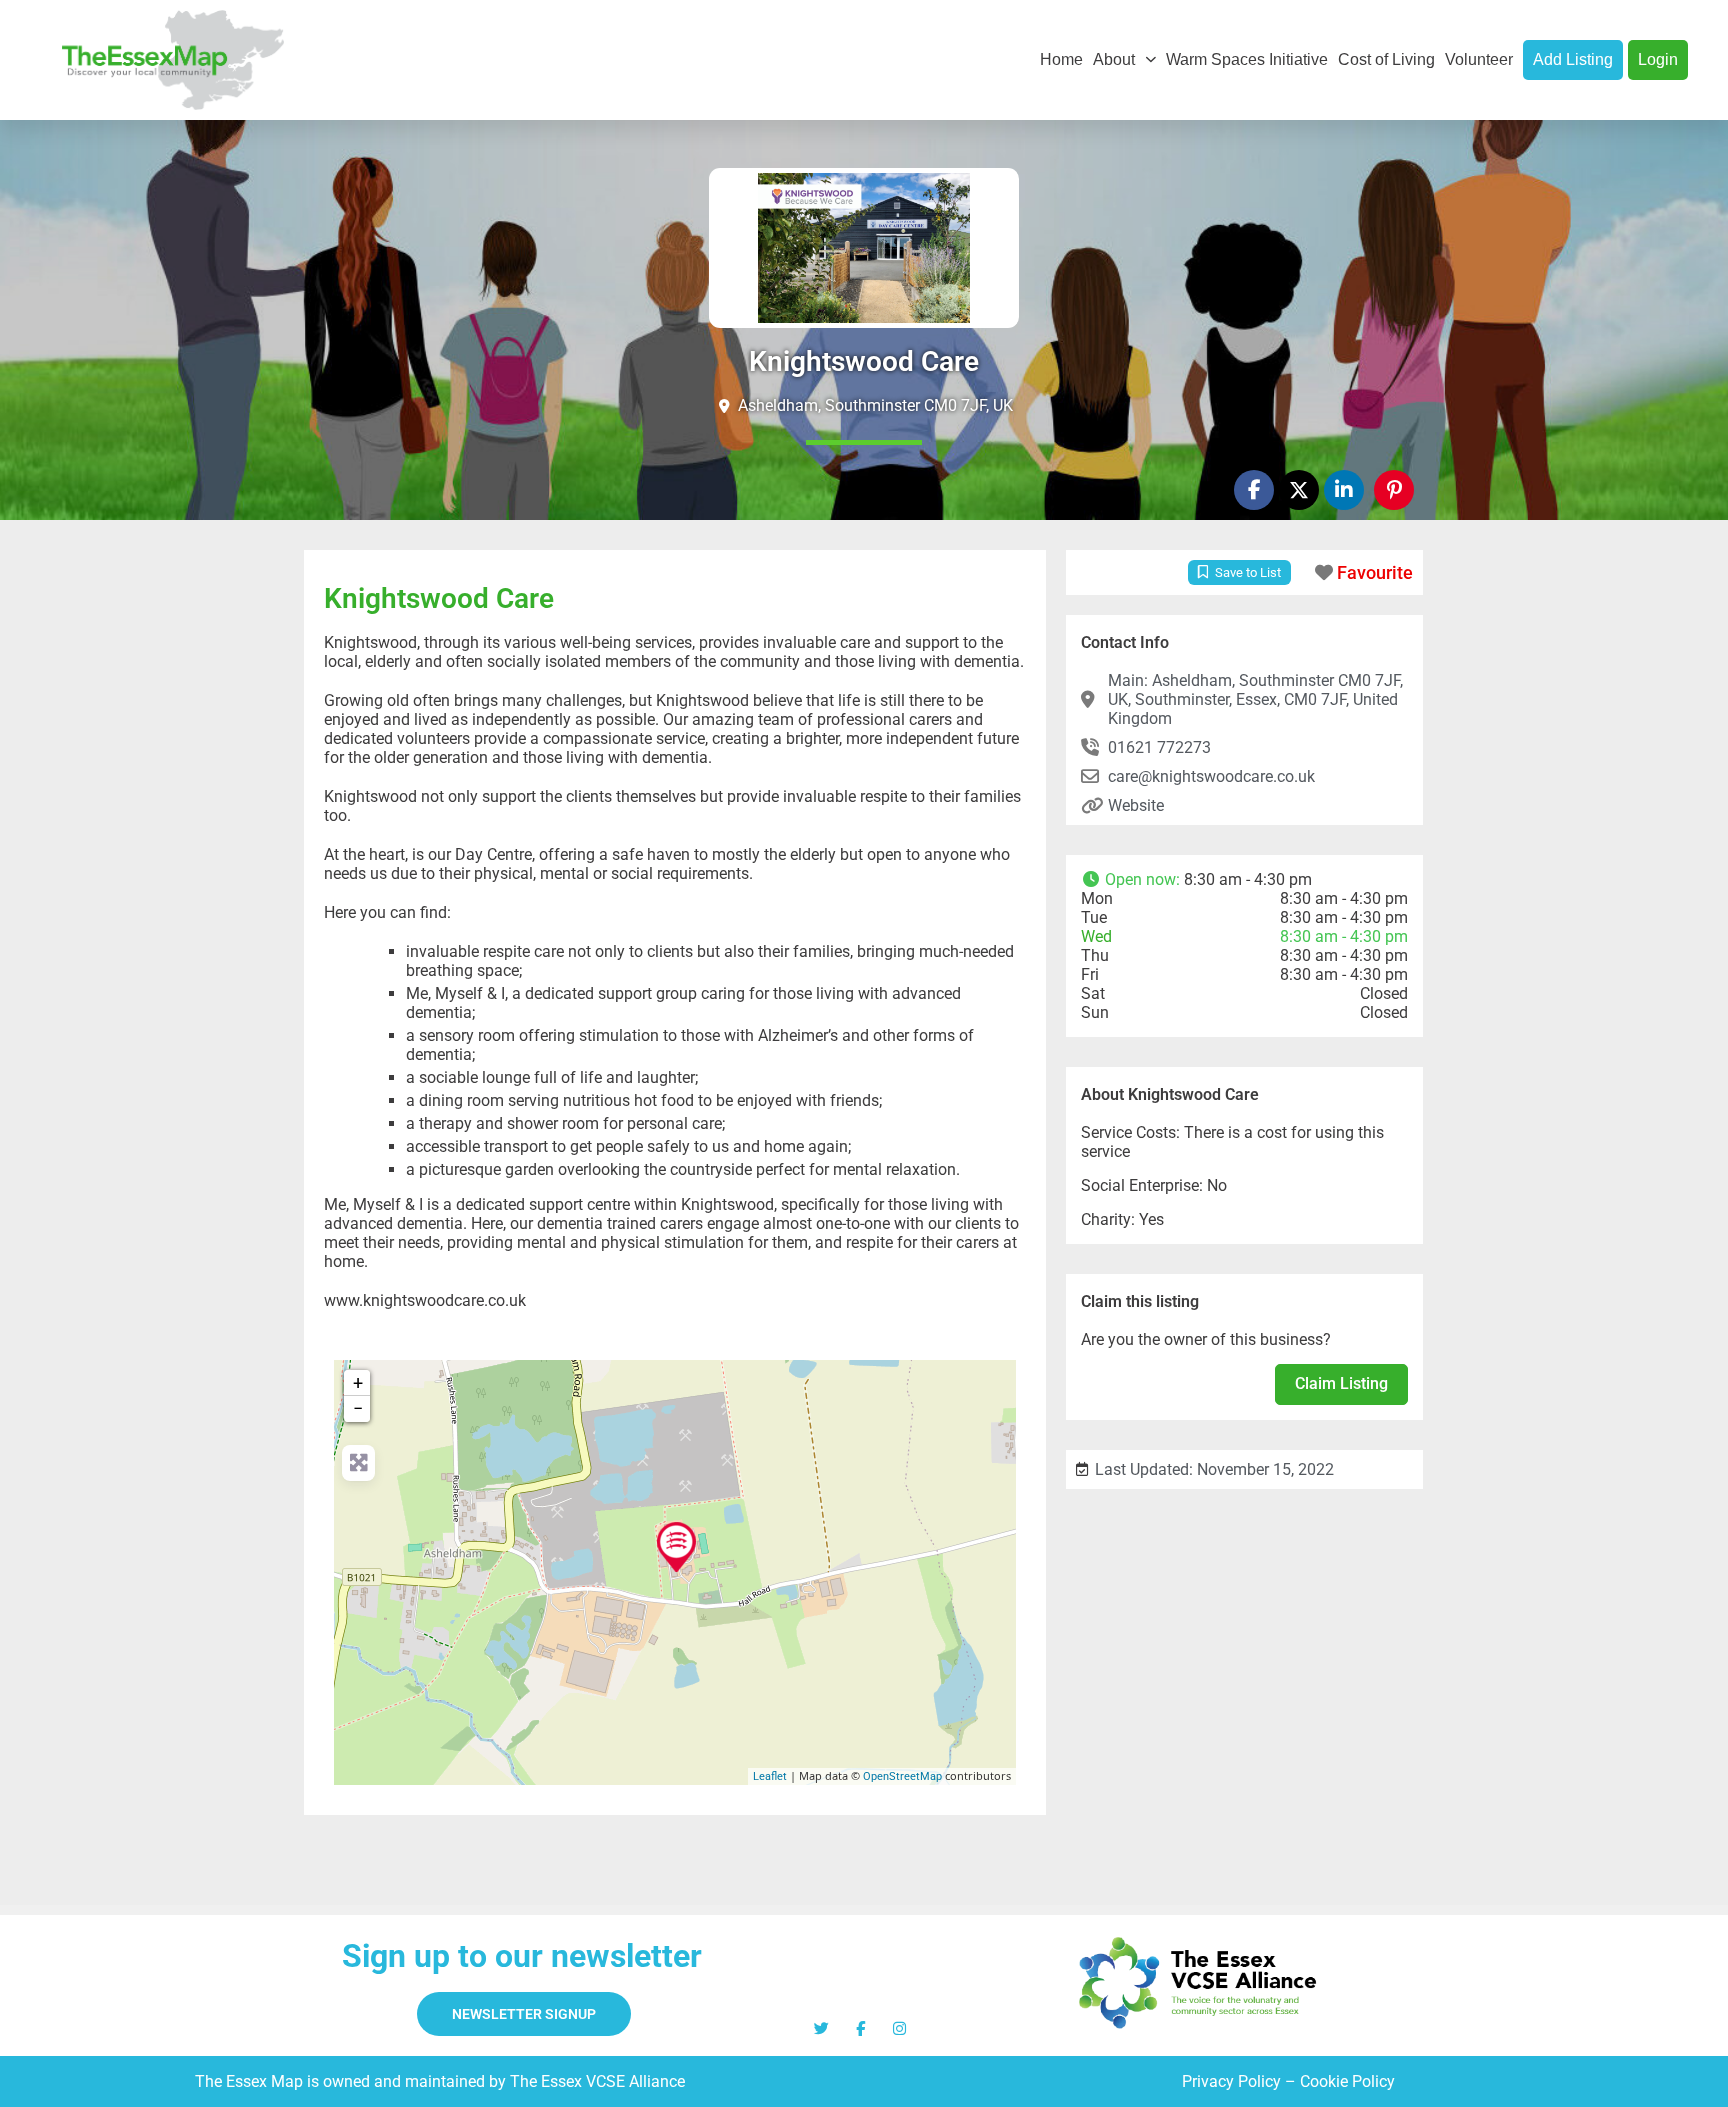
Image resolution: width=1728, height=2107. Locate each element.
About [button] (1114, 59)
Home (1061, 59)
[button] (1244, 879)
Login (1658, 59)
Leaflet (770, 1776)
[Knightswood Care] (676, 1547)
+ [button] (358, 1382)
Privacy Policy (1231, 2081)
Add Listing (1573, 59)
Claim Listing (1341, 1383)
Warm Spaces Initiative (1247, 59)
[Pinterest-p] (1394, 490)
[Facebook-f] (1254, 490)
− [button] (358, 1408)
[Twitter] (821, 2028)
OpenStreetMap (902, 1776)
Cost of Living (1386, 59)
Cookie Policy (1347, 2081)
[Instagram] (899, 2028)
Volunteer (1479, 59)
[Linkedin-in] (1344, 490)
